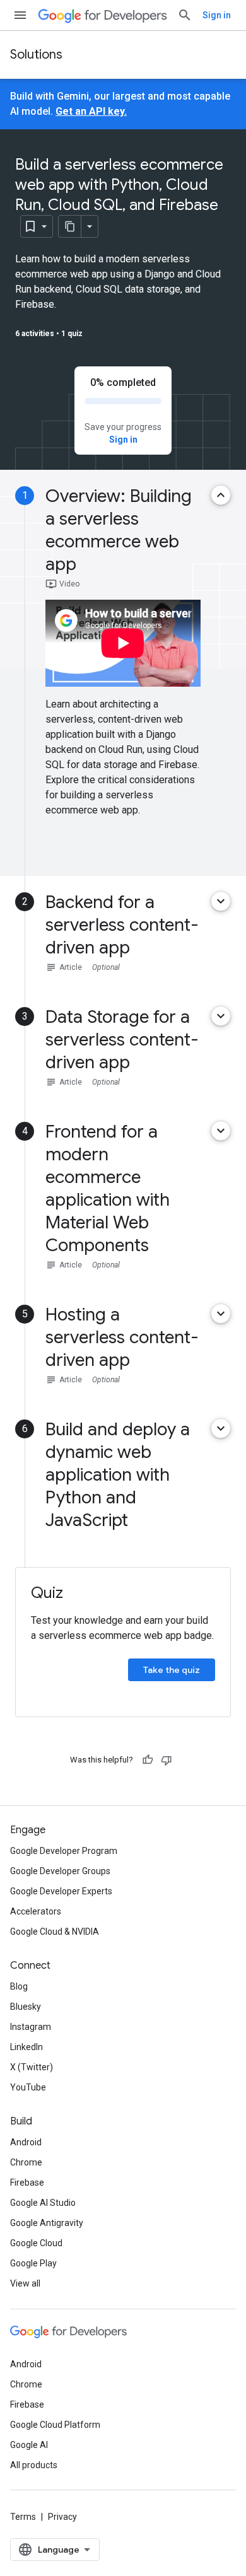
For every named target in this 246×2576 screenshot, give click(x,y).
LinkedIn (26, 2047)
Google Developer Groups (60, 1871)
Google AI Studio (43, 2203)
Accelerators (36, 1911)
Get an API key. (91, 111)
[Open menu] (20, 15)
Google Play (33, 2263)
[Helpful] (148, 1760)
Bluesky (26, 2007)
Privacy (62, 2517)
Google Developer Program (64, 1851)
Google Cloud (36, 2243)
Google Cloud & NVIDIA (55, 1932)
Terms (23, 2517)
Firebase (27, 2183)
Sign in (217, 15)
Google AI (29, 2445)
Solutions (36, 55)
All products (34, 2465)
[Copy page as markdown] (70, 226)
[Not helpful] (167, 1760)
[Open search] (185, 15)
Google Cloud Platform (55, 2425)
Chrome (26, 2162)
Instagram (31, 2027)
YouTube (28, 2087)
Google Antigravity (47, 2223)
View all (25, 2283)
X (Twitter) (32, 2067)
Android (26, 2142)
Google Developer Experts (61, 1891)
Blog (19, 1986)
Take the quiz (172, 1670)
